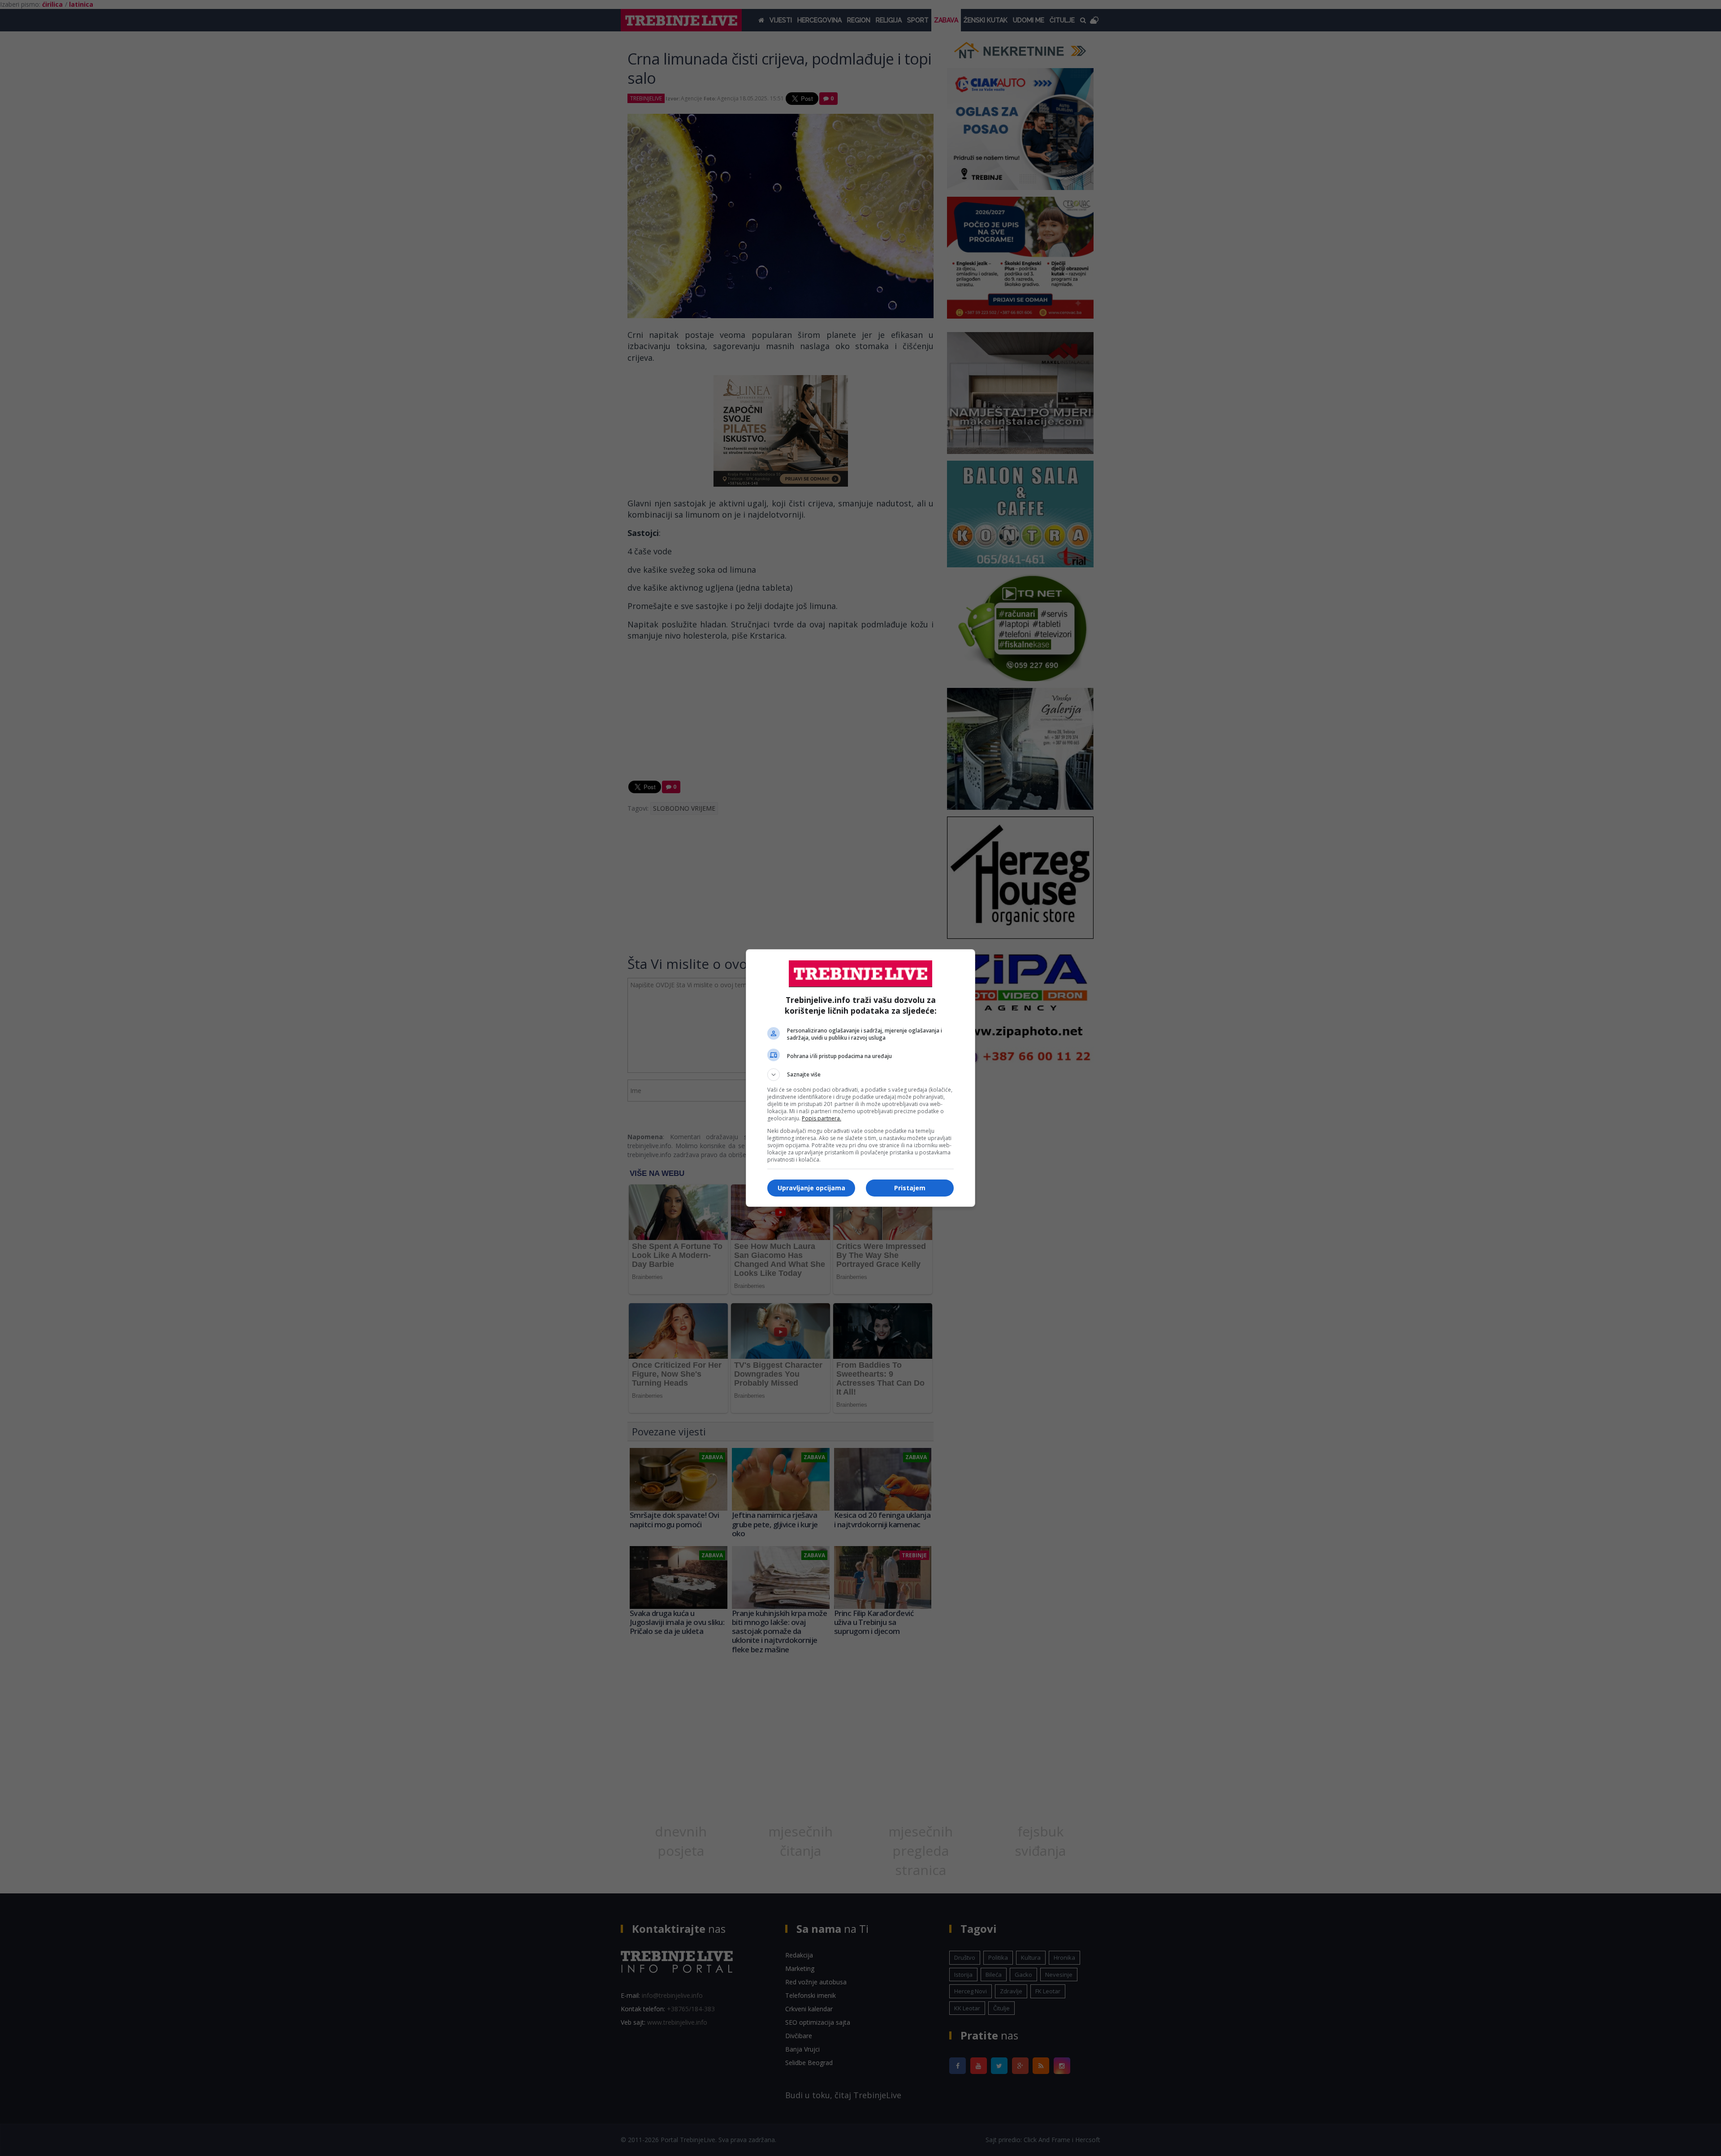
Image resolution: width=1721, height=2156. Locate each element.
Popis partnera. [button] (822, 1118)
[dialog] (860, 1078)
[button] (860, 1075)
